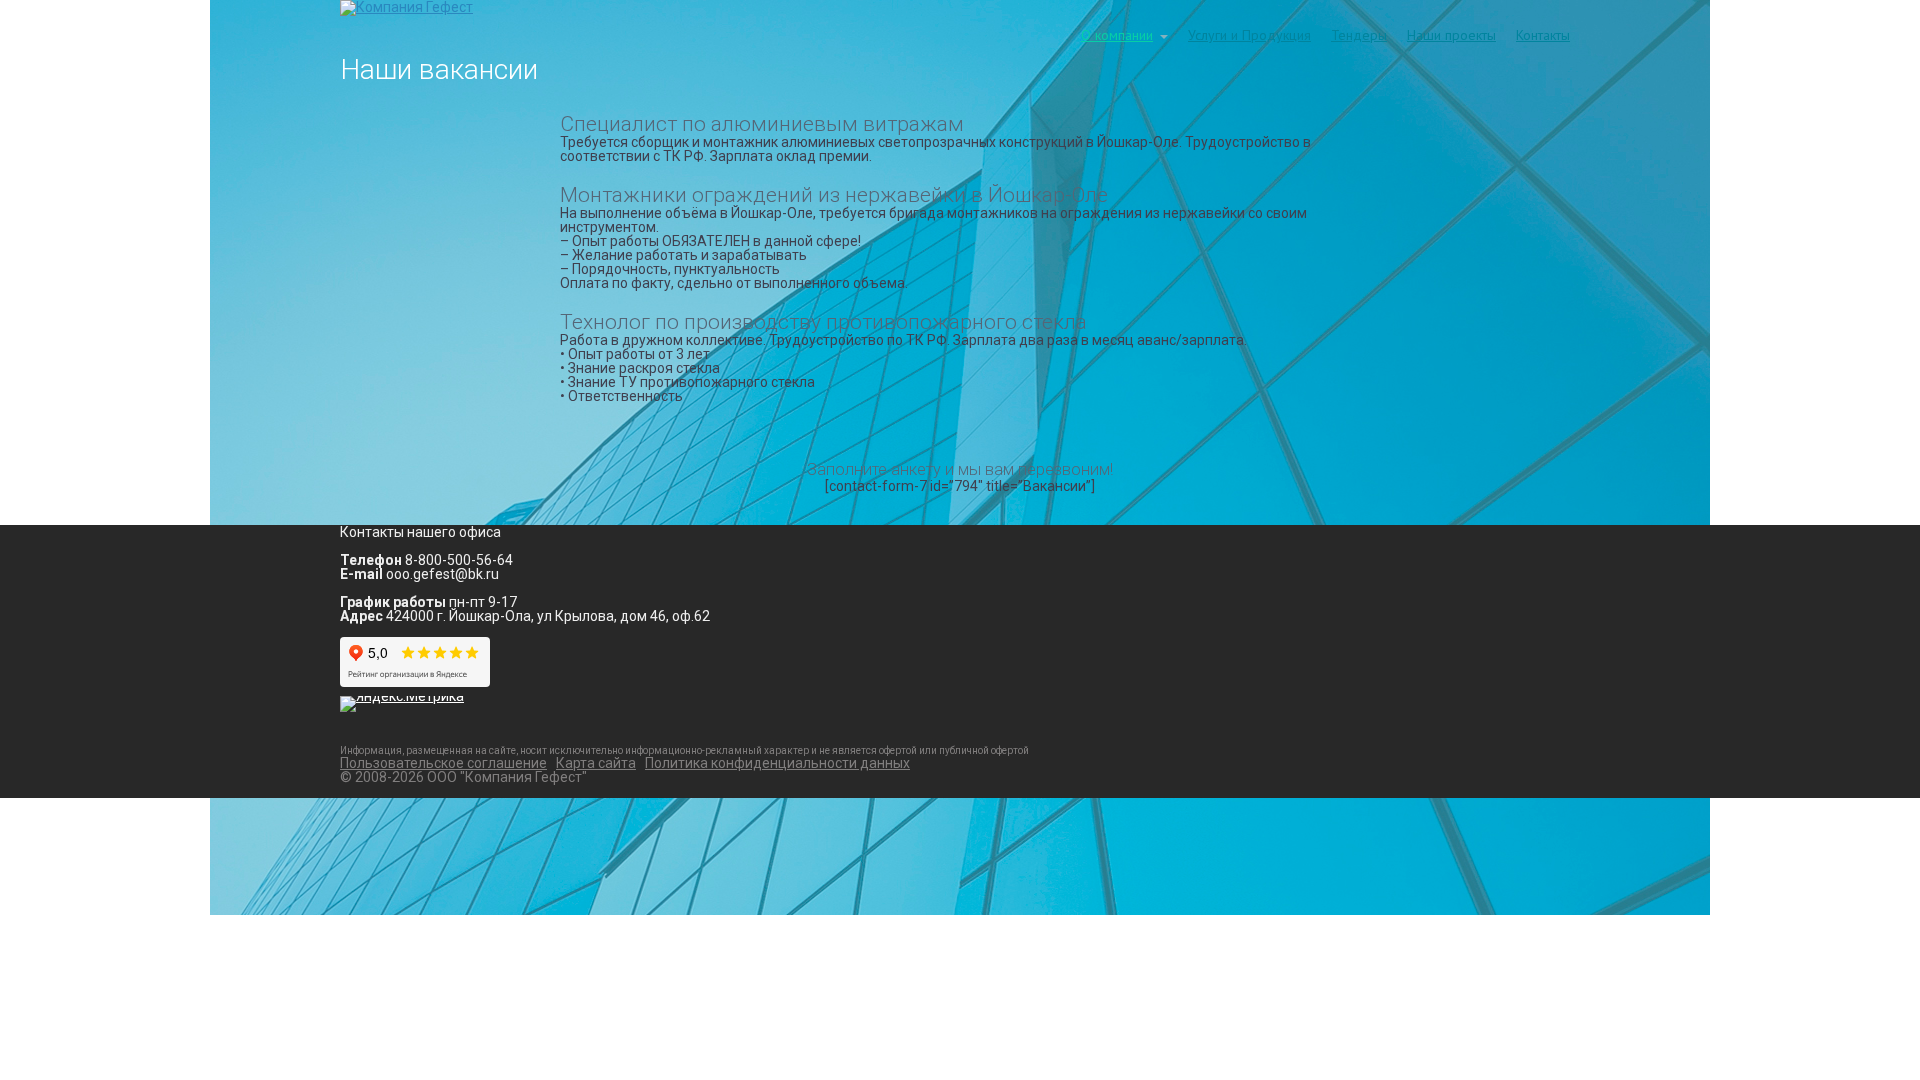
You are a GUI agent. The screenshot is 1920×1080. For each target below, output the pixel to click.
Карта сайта (596, 763)
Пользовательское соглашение (443, 763)
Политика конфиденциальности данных (777, 763)
